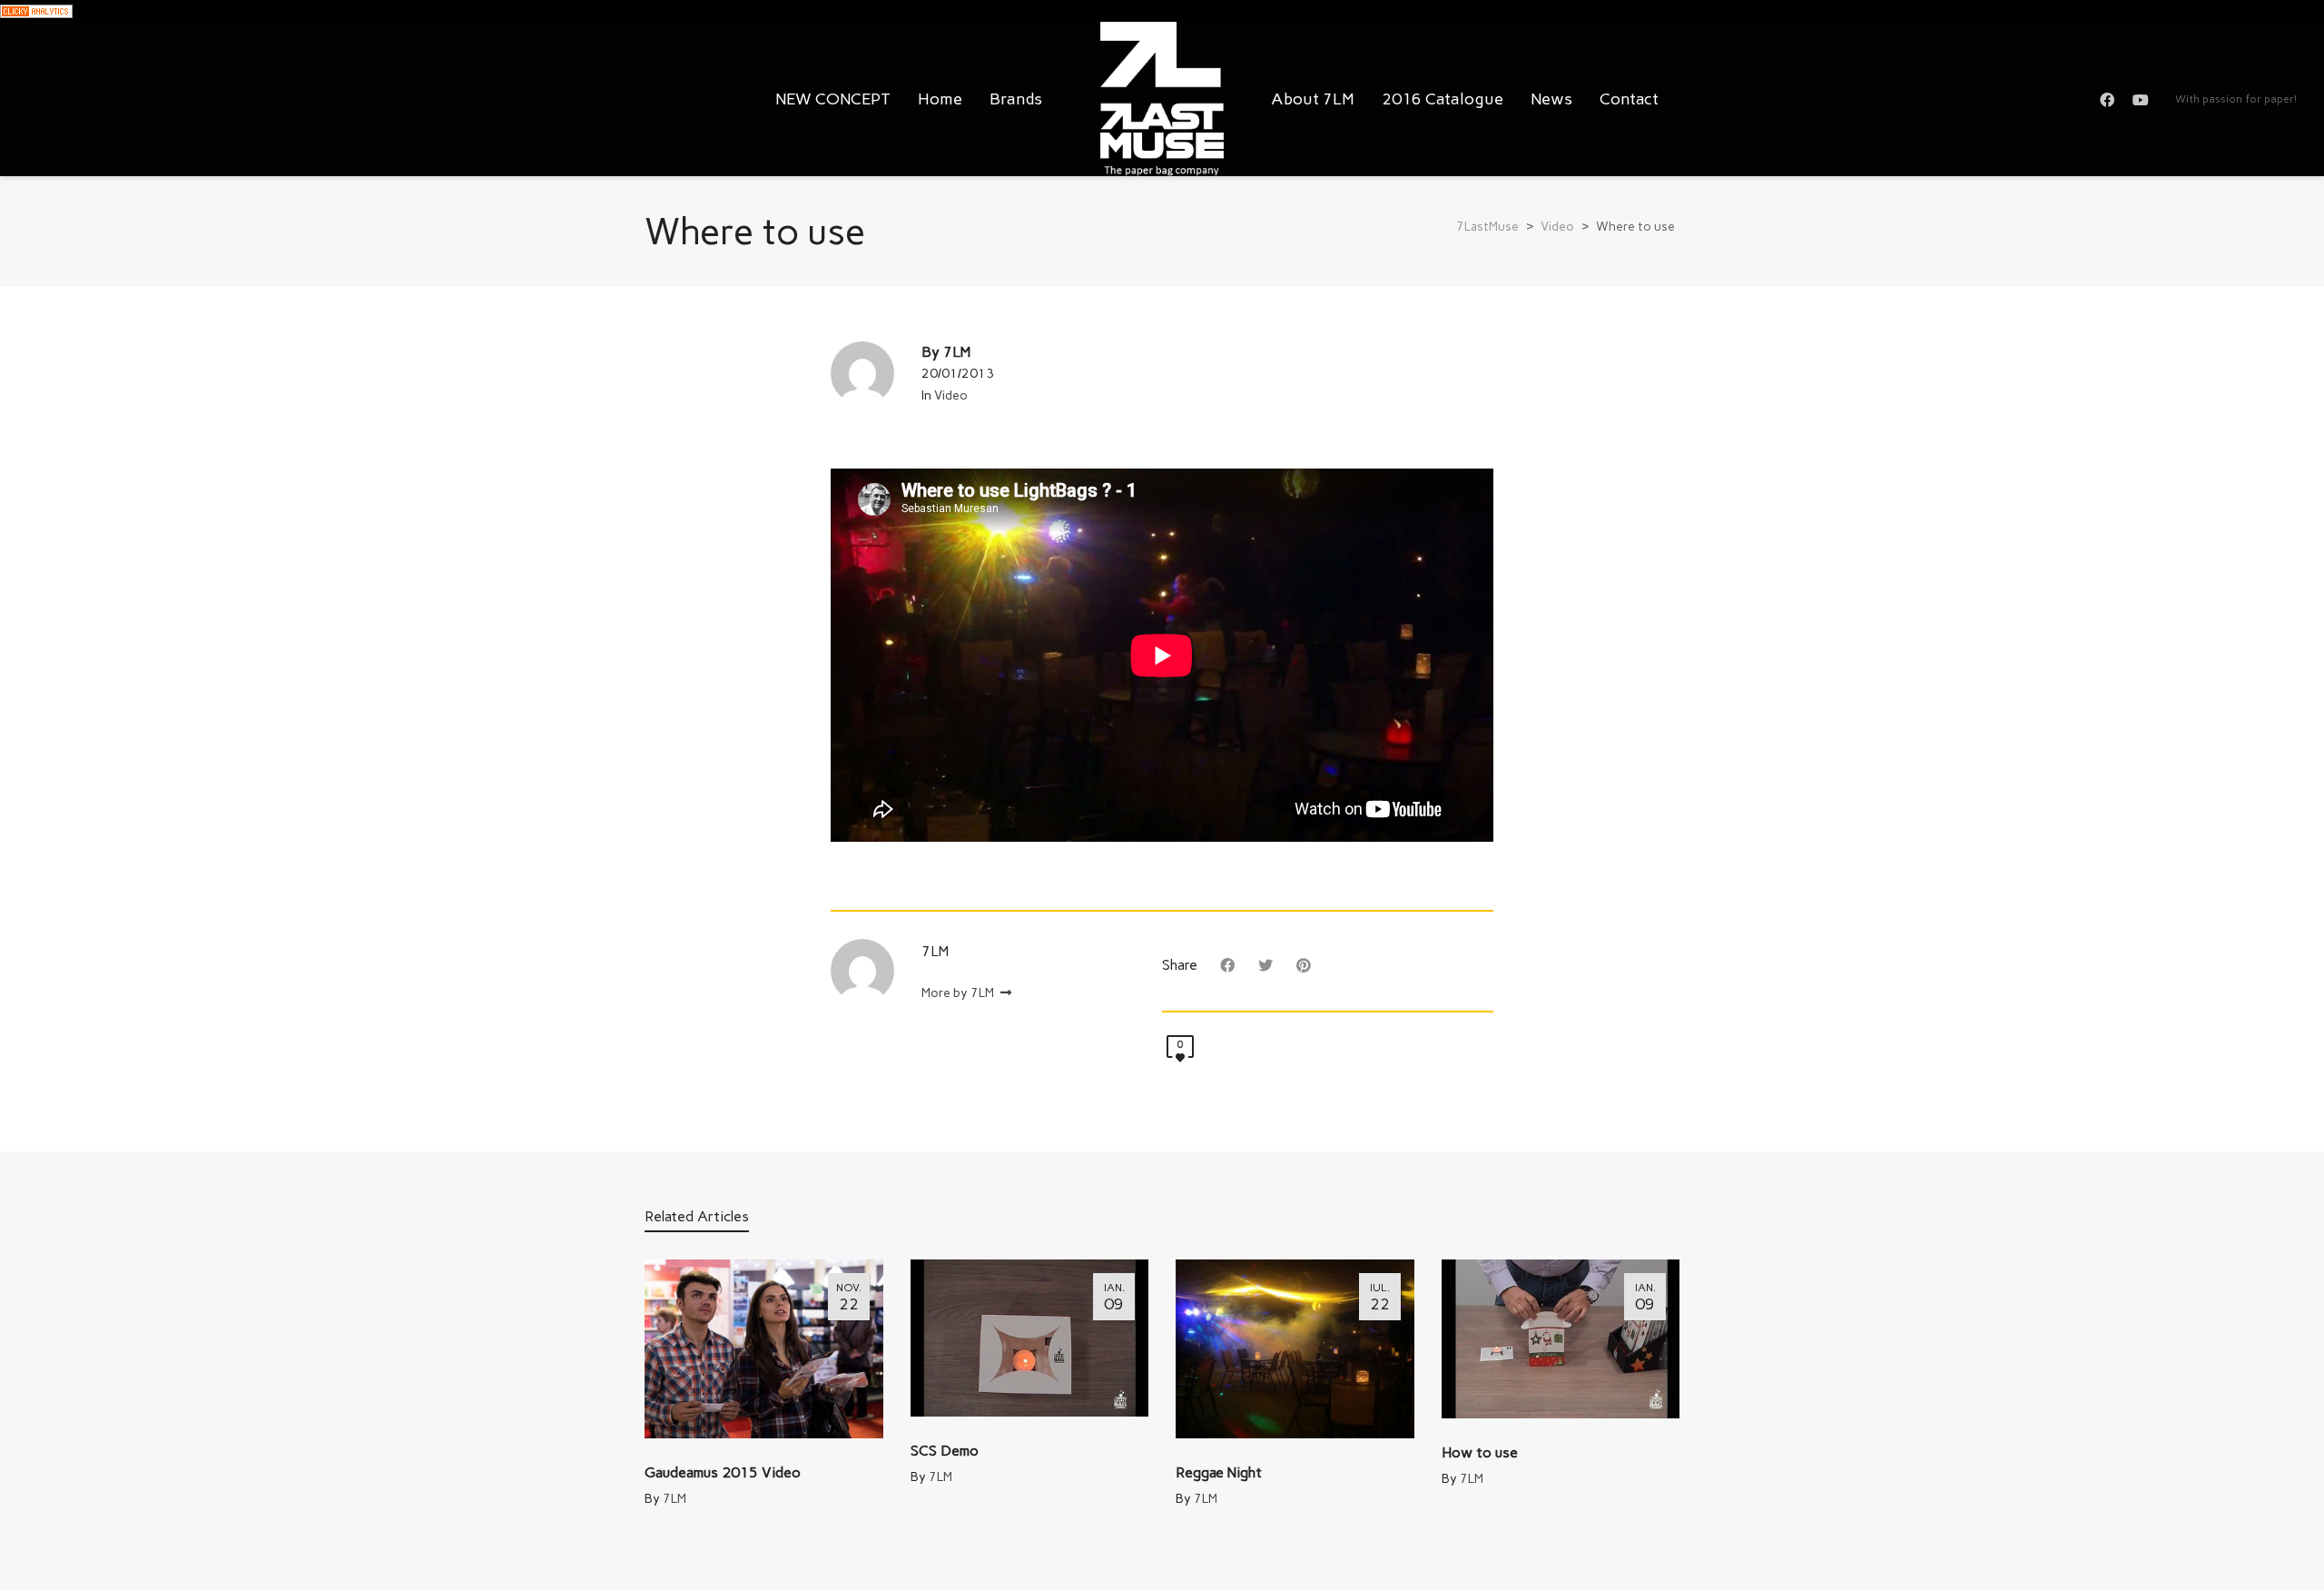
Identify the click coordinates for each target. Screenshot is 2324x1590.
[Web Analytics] (36, 10)
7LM (675, 1499)
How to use (1480, 1452)
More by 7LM (959, 993)
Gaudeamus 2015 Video (723, 1472)
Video (951, 395)
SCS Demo (945, 1451)
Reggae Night (1219, 1472)
